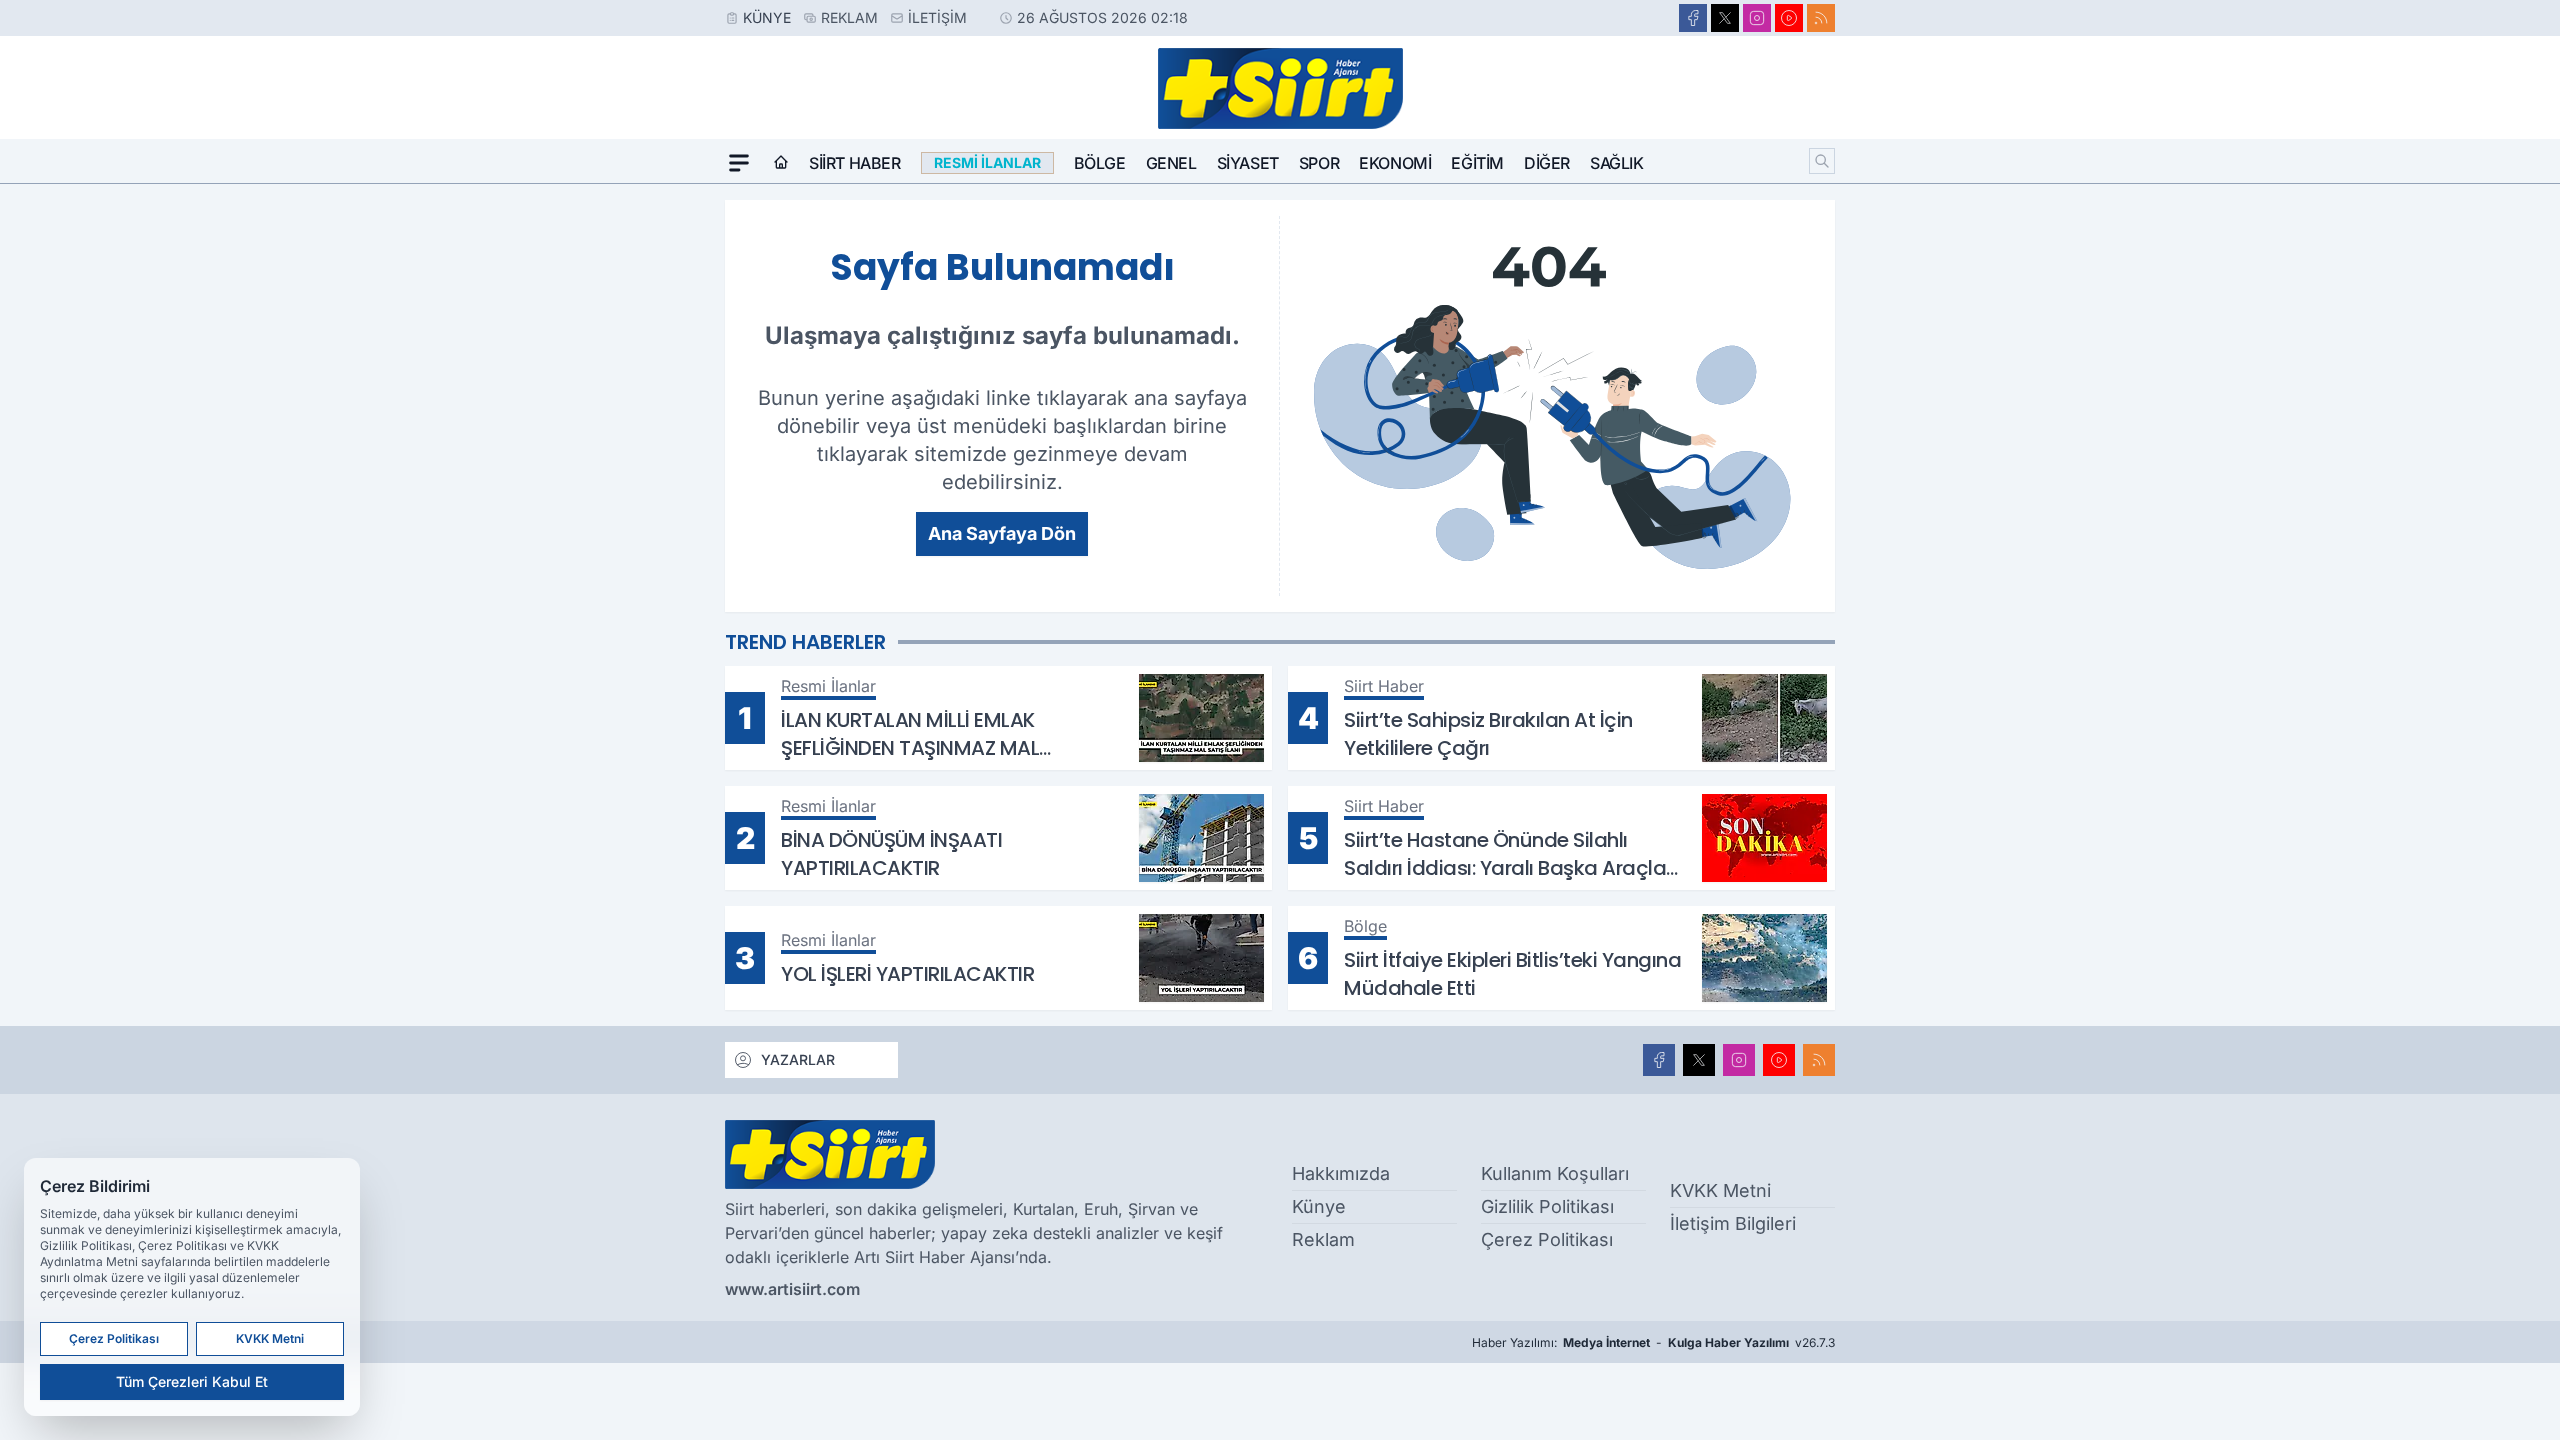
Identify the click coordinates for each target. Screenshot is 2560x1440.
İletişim (937, 17)
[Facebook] (1693, 18)
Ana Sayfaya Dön (1002, 533)
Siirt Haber (855, 163)
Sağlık (1617, 163)
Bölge (1100, 163)
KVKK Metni (1720, 1190)
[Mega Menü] (739, 163)
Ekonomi (1395, 163)
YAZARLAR (798, 1059)
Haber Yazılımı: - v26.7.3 (1653, 1342)
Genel (1171, 163)
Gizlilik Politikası (1547, 1206)
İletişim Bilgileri (1733, 1223)
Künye (767, 17)
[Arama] (1822, 161)
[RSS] (1821, 18)
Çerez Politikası (1547, 1239)
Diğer (1547, 163)
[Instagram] (1757, 18)
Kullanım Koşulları (1555, 1173)
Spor (1319, 163)
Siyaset (1248, 163)
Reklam (849, 17)
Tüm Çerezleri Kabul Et (192, 1381)
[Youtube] (1789, 18)
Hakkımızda (1341, 1173)
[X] (1725, 18)
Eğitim (1477, 163)
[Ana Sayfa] (781, 163)
